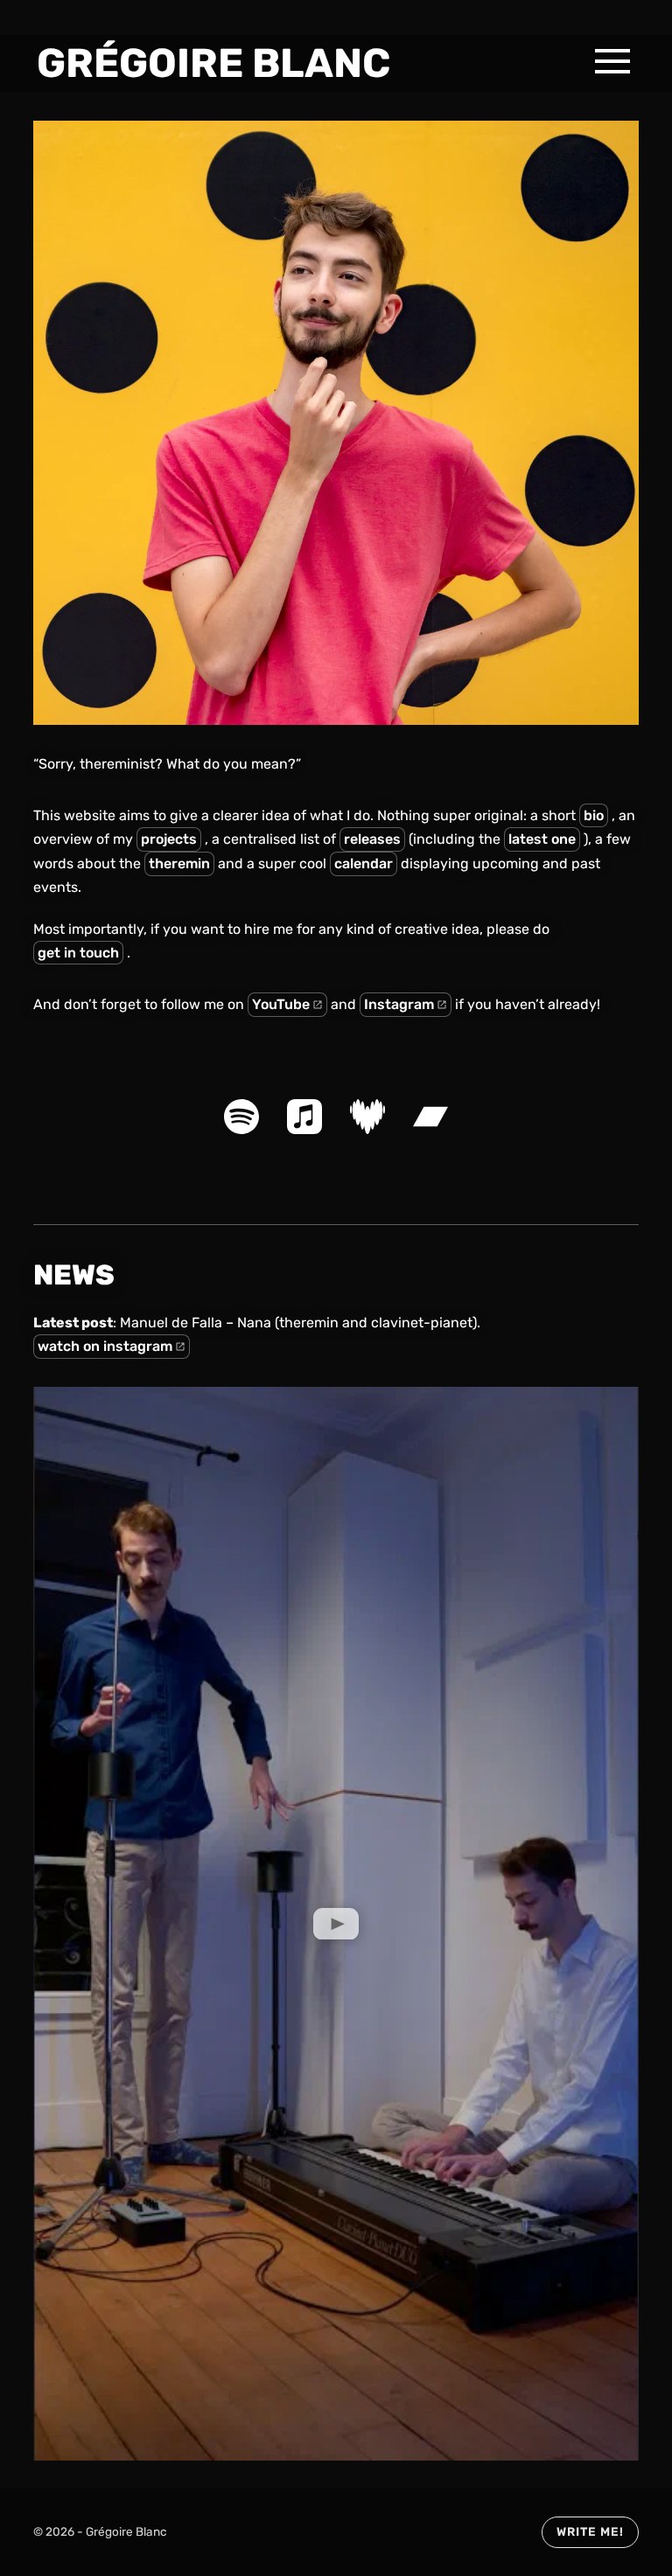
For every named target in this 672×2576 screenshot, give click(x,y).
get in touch (78, 953)
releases (372, 839)
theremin (179, 863)
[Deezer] (367, 1117)
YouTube (281, 1004)
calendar (364, 863)
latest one (542, 839)
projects (169, 839)
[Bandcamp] (430, 1117)
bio (594, 815)
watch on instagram (105, 1346)
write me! (590, 2531)
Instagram (399, 1004)
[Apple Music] (304, 1117)
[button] (612, 61)
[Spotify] (241, 1117)
